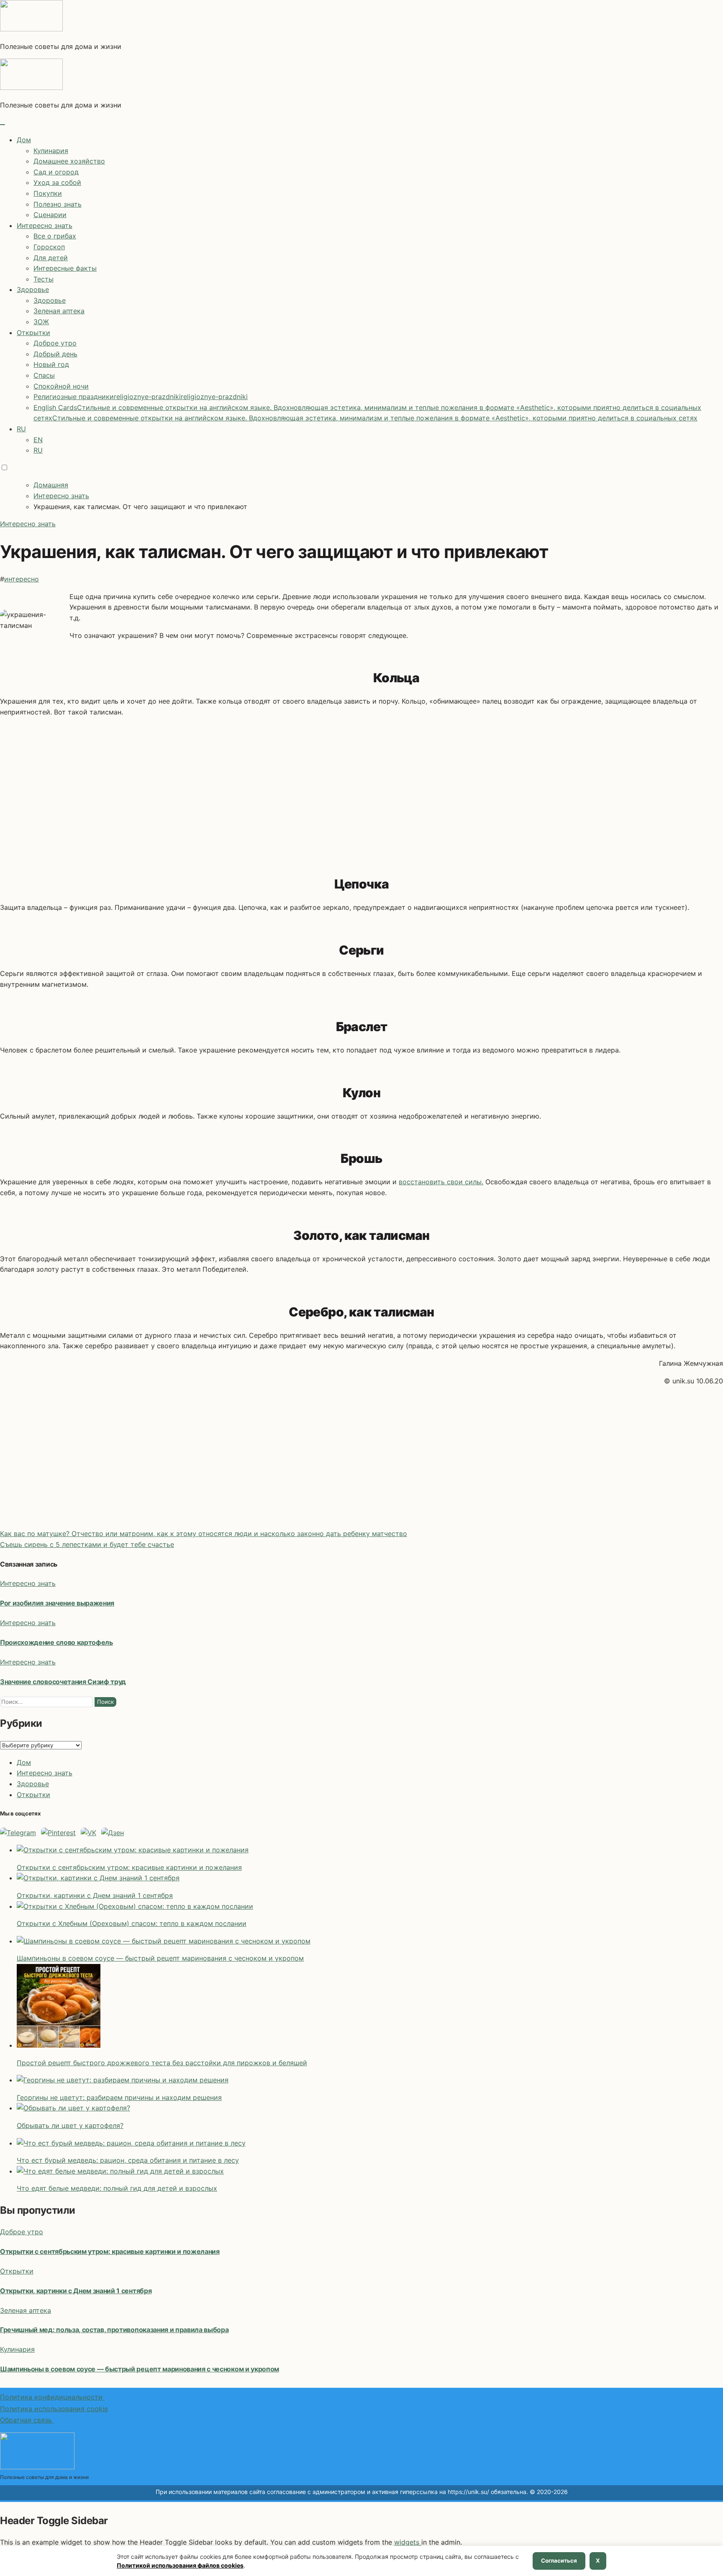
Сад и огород (56, 172)
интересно (22, 579)
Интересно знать (45, 225)
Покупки (48, 193)
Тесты (44, 279)
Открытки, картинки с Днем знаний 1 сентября (76, 2291)
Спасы (44, 375)
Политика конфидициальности (52, 2397)
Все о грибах (55, 236)
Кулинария (51, 151)
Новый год (51, 364)
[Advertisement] (361, 789)
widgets (408, 2542)
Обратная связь (27, 2420)
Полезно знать (58, 204)
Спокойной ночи (61, 386)
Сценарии (50, 215)
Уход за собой (57, 182)
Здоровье (33, 289)
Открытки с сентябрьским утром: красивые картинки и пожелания (110, 2251)
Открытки (33, 333)
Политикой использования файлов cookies (180, 2565)
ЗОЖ (41, 322)
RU (21, 429)
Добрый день (55, 354)
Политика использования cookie (54, 2409)
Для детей (51, 258)
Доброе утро (55, 343)
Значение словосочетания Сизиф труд (63, 1682)
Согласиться (559, 2561)
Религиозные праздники (141, 397)
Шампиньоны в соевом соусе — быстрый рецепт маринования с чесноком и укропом (140, 2369)
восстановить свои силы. (441, 1182)
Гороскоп (49, 247)
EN (38, 440)
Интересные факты (65, 268)
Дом (24, 140)
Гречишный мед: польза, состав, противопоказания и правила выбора (114, 2330)
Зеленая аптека (59, 311)
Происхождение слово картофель (56, 1642)
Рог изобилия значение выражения (57, 1603)
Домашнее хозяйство (69, 161)
